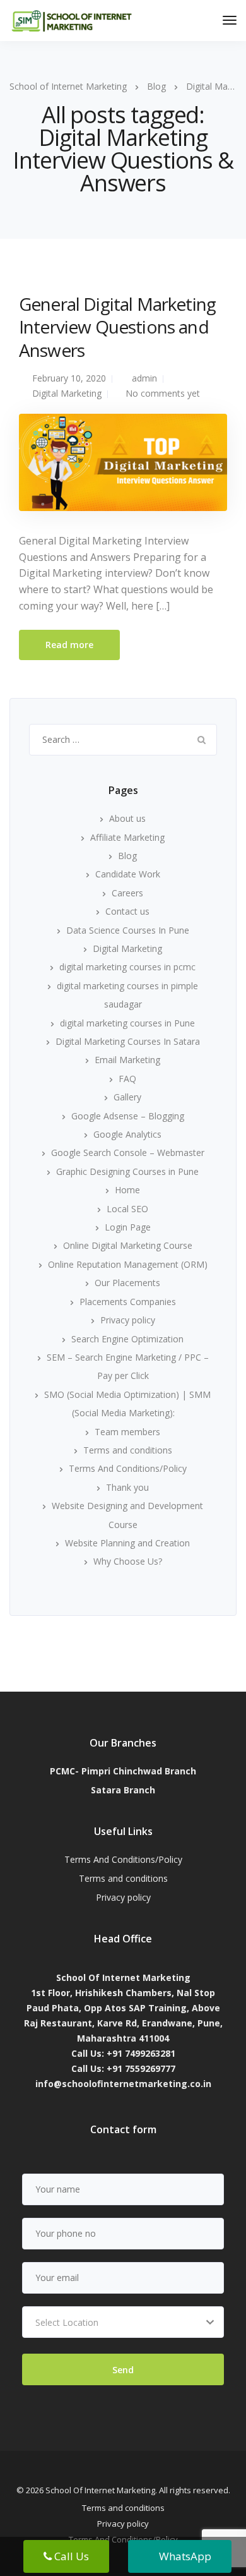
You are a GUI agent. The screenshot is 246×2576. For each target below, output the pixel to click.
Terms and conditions (128, 1450)
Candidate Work (128, 874)
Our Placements (127, 1283)
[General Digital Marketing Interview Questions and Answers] (123, 468)
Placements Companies (128, 1302)
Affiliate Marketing (127, 837)
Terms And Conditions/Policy (128, 1468)
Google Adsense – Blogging (128, 1116)
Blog (127, 856)
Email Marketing (127, 1060)
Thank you (127, 1487)
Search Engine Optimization (127, 1339)
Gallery (127, 1097)
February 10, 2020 (69, 378)
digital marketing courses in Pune (127, 1023)
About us (127, 818)
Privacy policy (128, 1320)
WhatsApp (184, 2556)
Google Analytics (127, 1134)
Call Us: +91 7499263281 (123, 2053)
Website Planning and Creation (127, 1543)
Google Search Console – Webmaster (128, 1153)
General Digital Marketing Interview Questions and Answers (117, 327)
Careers (127, 893)
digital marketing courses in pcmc (127, 967)
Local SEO (127, 1209)
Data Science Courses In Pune (128, 930)
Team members (127, 1432)
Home (127, 1190)
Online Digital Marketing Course (128, 1245)
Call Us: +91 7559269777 (123, 2068)
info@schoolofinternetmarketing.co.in (123, 2084)
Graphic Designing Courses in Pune (127, 1171)
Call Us (70, 2556)
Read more (69, 645)
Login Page (128, 1227)
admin (144, 378)
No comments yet (163, 393)
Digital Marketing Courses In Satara (128, 1041)
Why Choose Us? (128, 1561)
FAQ (127, 1079)
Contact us (127, 911)
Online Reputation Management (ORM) (128, 1264)
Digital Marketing (67, 393)
